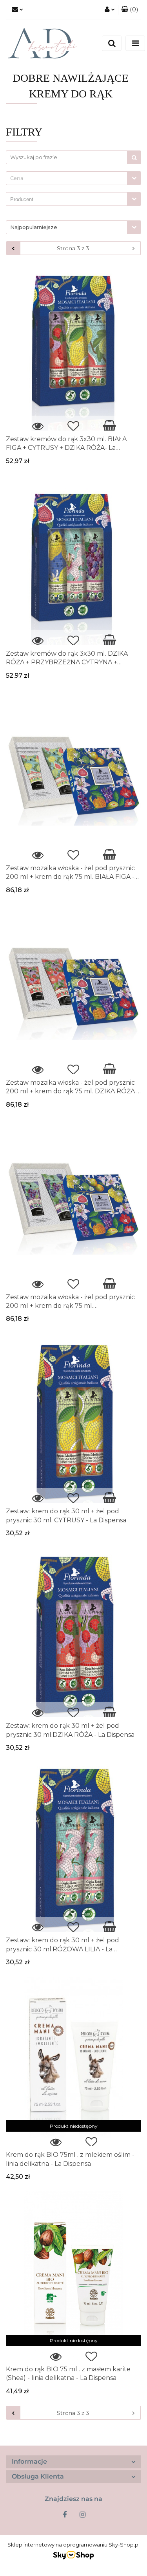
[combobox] (73, 178)
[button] (130, 10)
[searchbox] (69, 200)
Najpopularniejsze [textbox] (34, 227)
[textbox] (67, 178)
